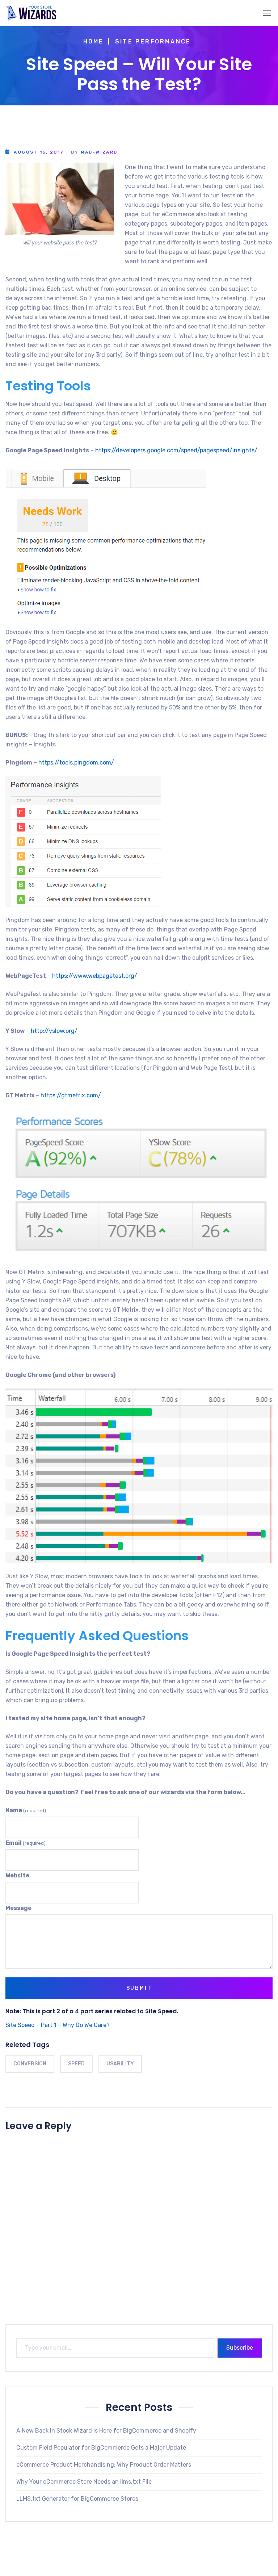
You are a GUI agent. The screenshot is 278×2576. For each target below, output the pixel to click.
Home (94, 41)
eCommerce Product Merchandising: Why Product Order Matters (104, 2465)
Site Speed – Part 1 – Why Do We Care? (58, 2025)
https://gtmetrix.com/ (71, 1095)
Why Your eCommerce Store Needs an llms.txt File (84, 2482)
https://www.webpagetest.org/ (95, 976)
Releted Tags (27, 2045)
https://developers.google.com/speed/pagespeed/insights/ (176, 450)
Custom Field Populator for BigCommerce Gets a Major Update (101, 2448)
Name (26, 1810)
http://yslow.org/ (54, 1031)
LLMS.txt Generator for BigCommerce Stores (77, 2499)
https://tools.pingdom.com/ (76, 763)
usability (120, 2064)
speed (76, 2064)
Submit (139, 1988)
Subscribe (240, 2348)
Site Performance (153, 41)
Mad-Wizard (99, 152)
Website (17, 1875)
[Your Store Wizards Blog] (31, 13)
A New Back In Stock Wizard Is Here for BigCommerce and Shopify (106, 2431)
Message (18, 1908)
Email (26, 1843)
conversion (30, 2064)
